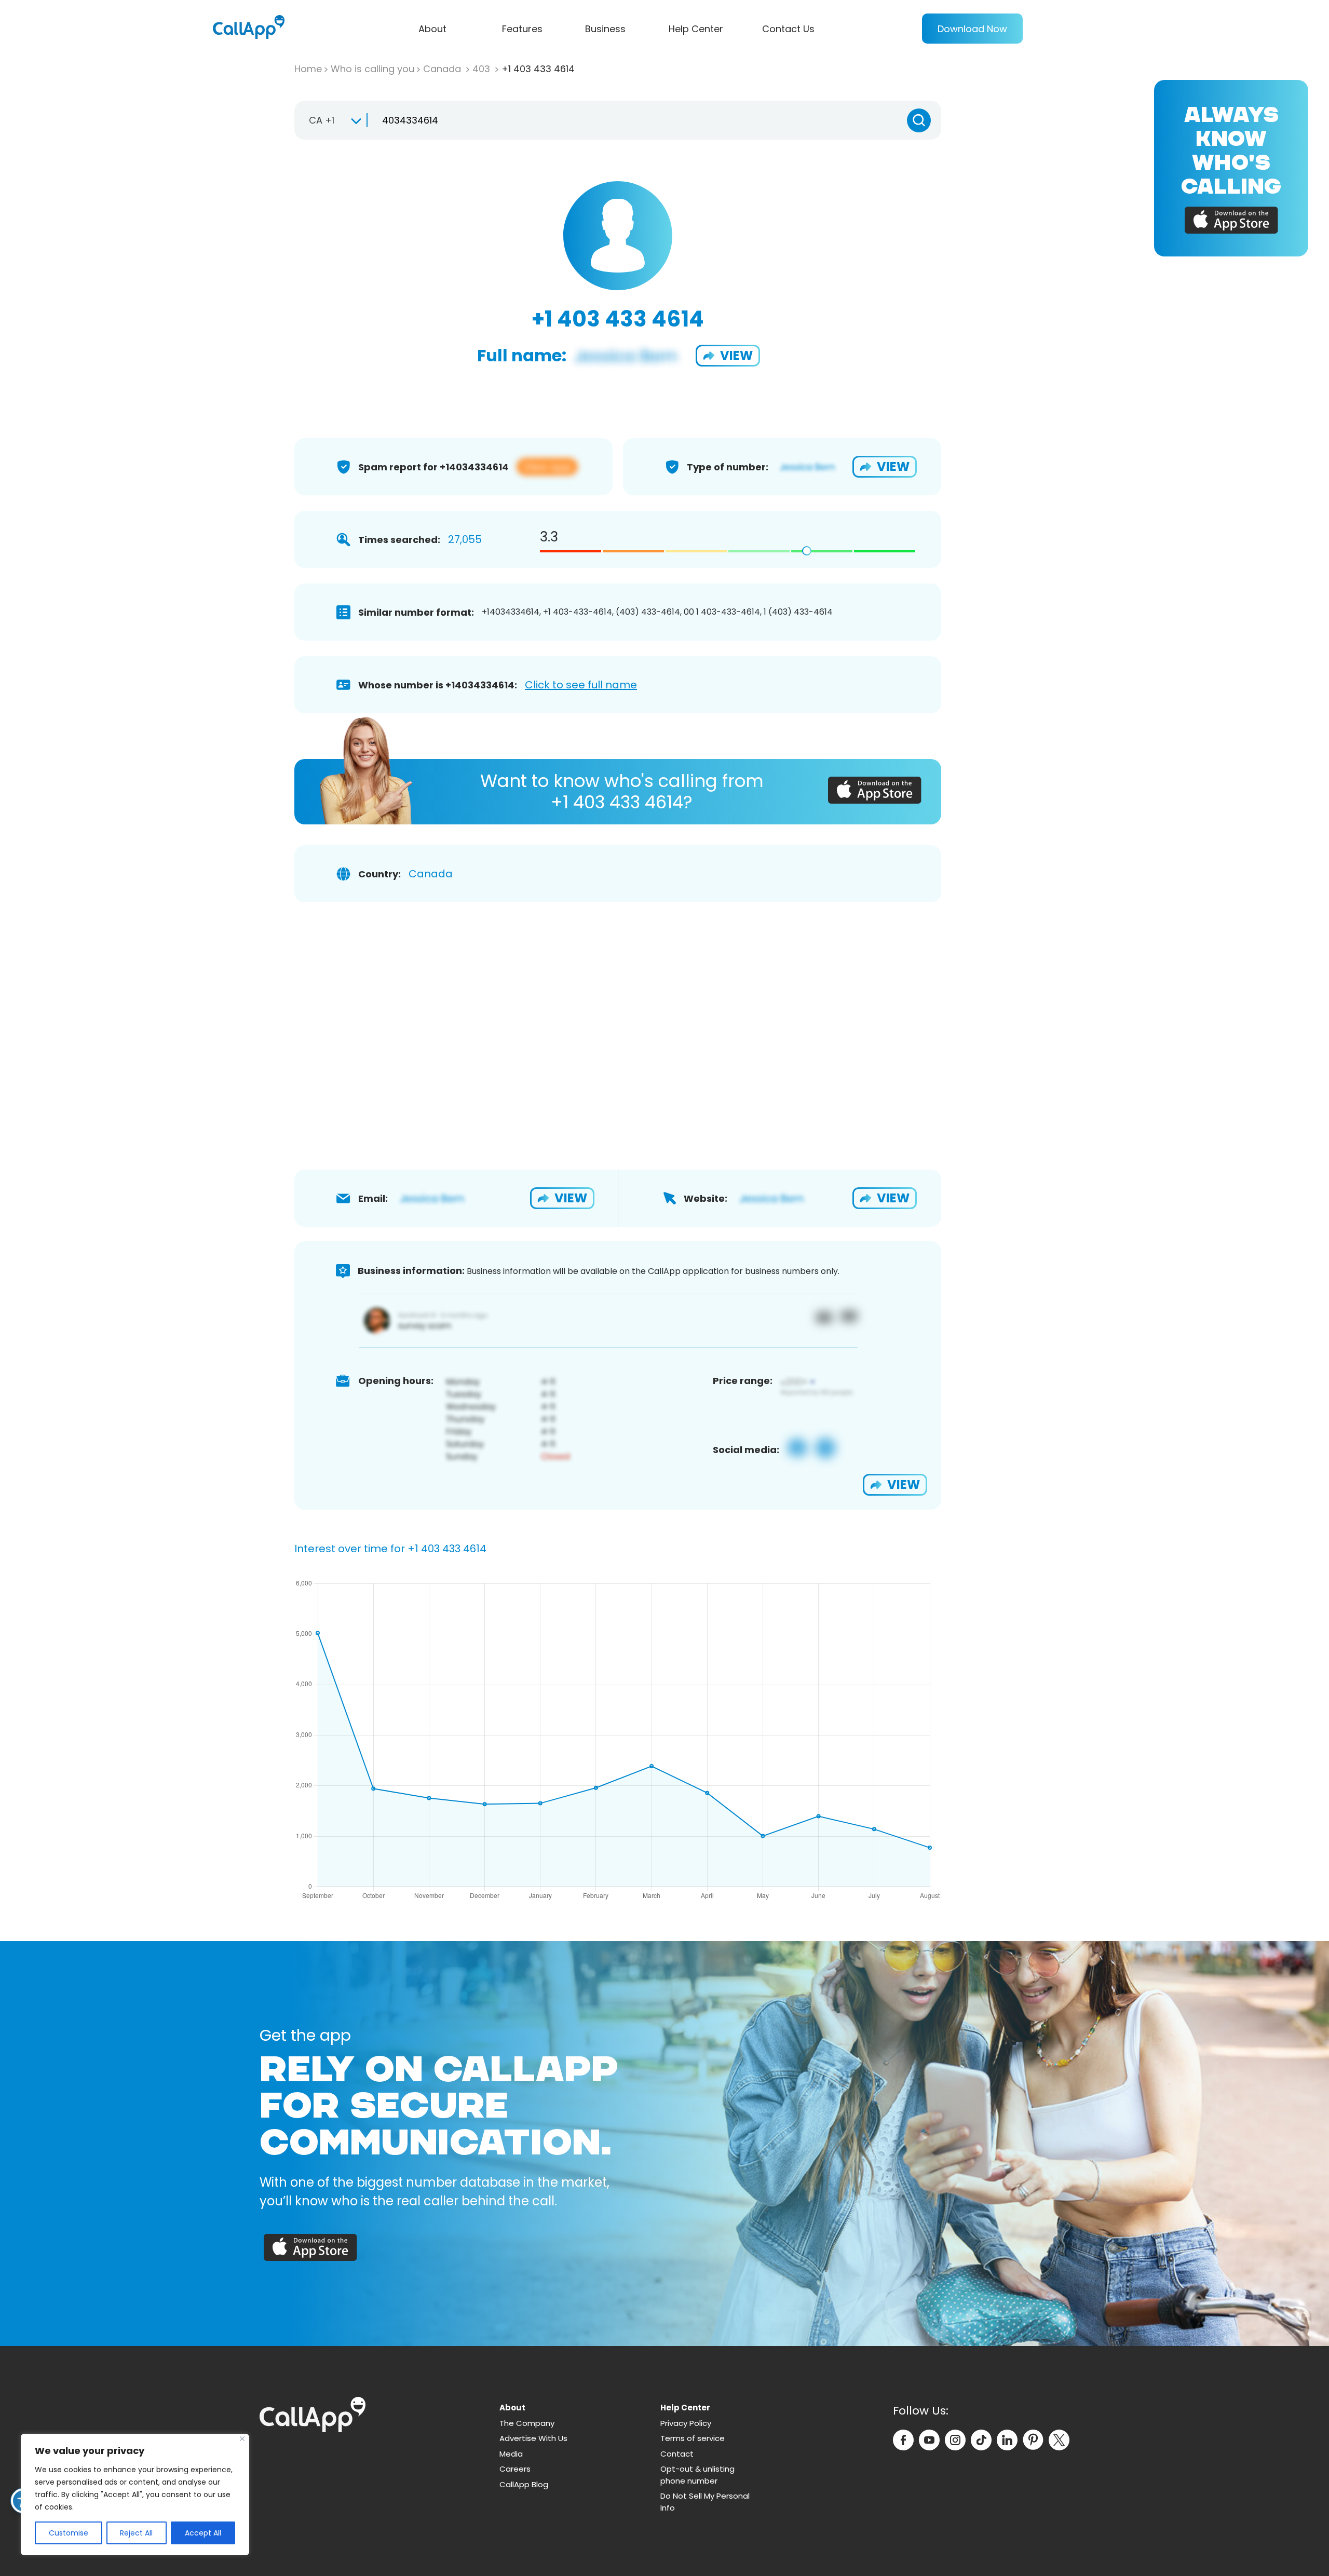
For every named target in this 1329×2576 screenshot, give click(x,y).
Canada (443, 69)
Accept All (203, 2533)
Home (308, 69)
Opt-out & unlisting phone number (697, 2475)
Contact (677, 2454)
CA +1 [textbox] (322, 120)
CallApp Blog (524, 2484)
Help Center (696, 29)
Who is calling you (372, 69)
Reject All (136, 2533)
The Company (527, 2423)
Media (511, 2454)
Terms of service (693, 2438)
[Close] (242, 2439)
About (432, 29)
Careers (515, 2469)
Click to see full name (581, 685)
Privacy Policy (686, 2423)
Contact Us (788, 29)
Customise (69, 2533)
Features (522, 29)
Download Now (972, 29)
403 (483, 69)
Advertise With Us (533, 2438)
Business (605, 29)
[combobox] (330, 120)
